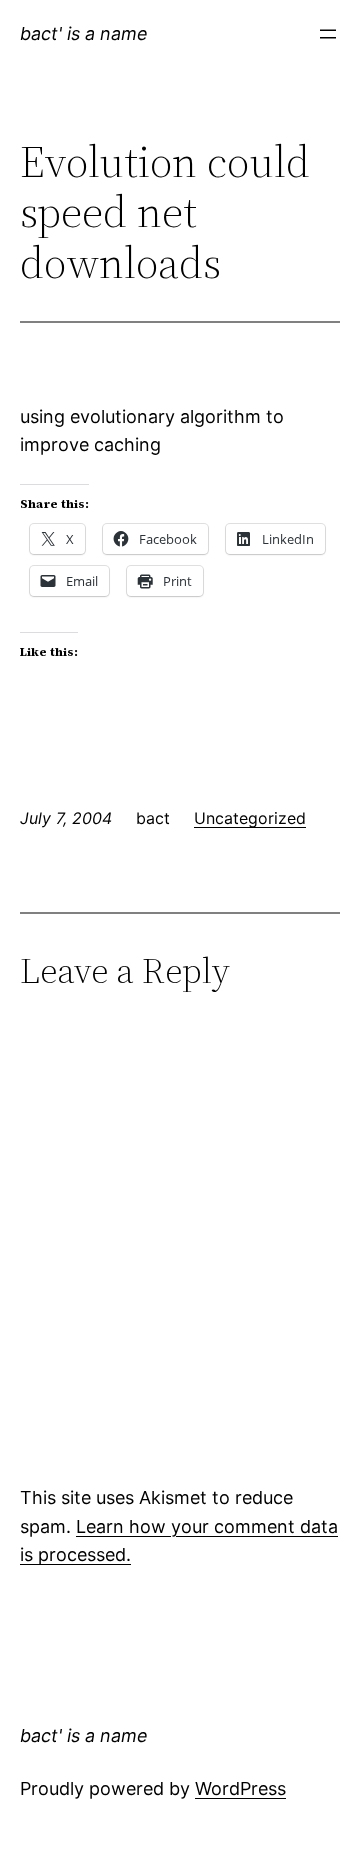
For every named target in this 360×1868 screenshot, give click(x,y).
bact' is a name (84, 33)
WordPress (240, 1788)
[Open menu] (328, 34)
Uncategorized (250, 818)
